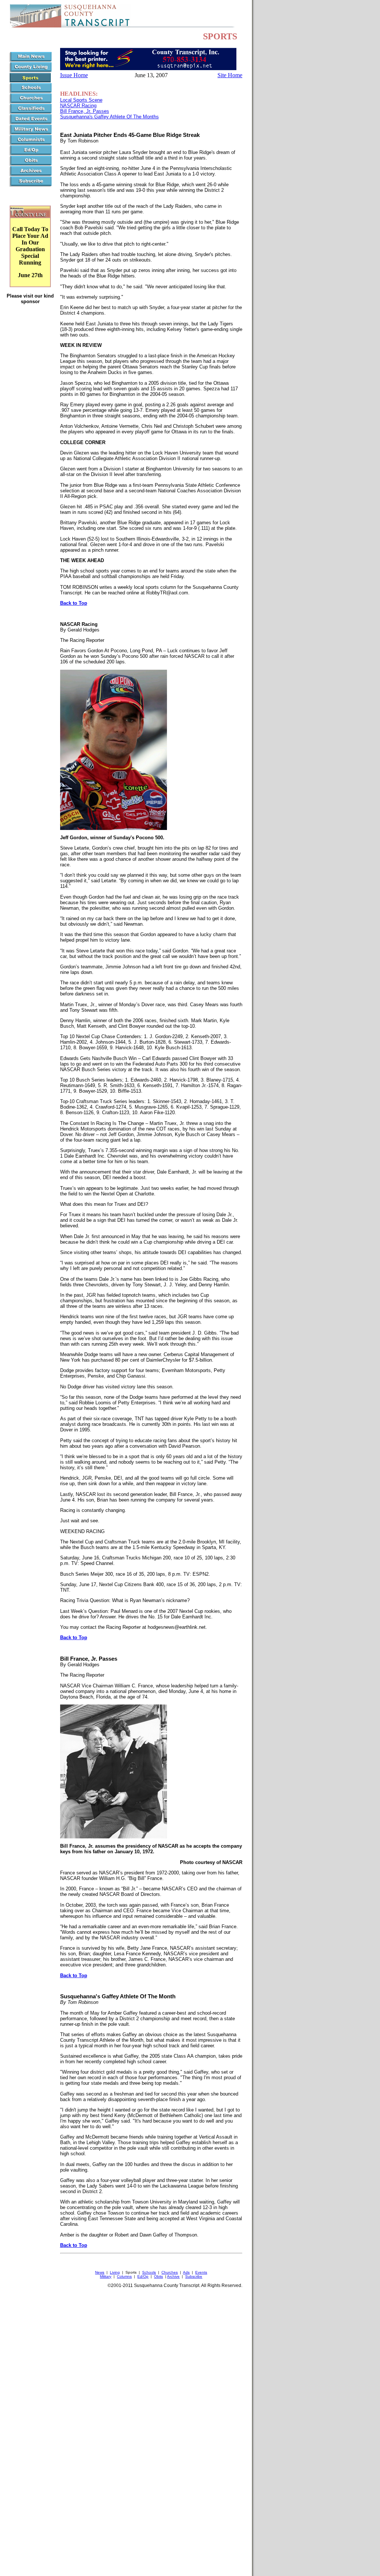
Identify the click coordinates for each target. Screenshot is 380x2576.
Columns (124, 2276)
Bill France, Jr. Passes (85, 111)
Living (115, 2272)
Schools (149, 2272)
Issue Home (74, 75)
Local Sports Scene (81, 100)
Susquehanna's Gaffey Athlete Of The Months (109, 117)
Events (201, 2272)
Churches (170, 2272)
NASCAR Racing (78, 106)
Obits (158, 2276)
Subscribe (194, 2276)
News (100, 2272)
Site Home (230, 75)
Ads (186, 2272)
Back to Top (74, 603)
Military (106, 2276)
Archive (173, 2276)
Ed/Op (143, 2276)
